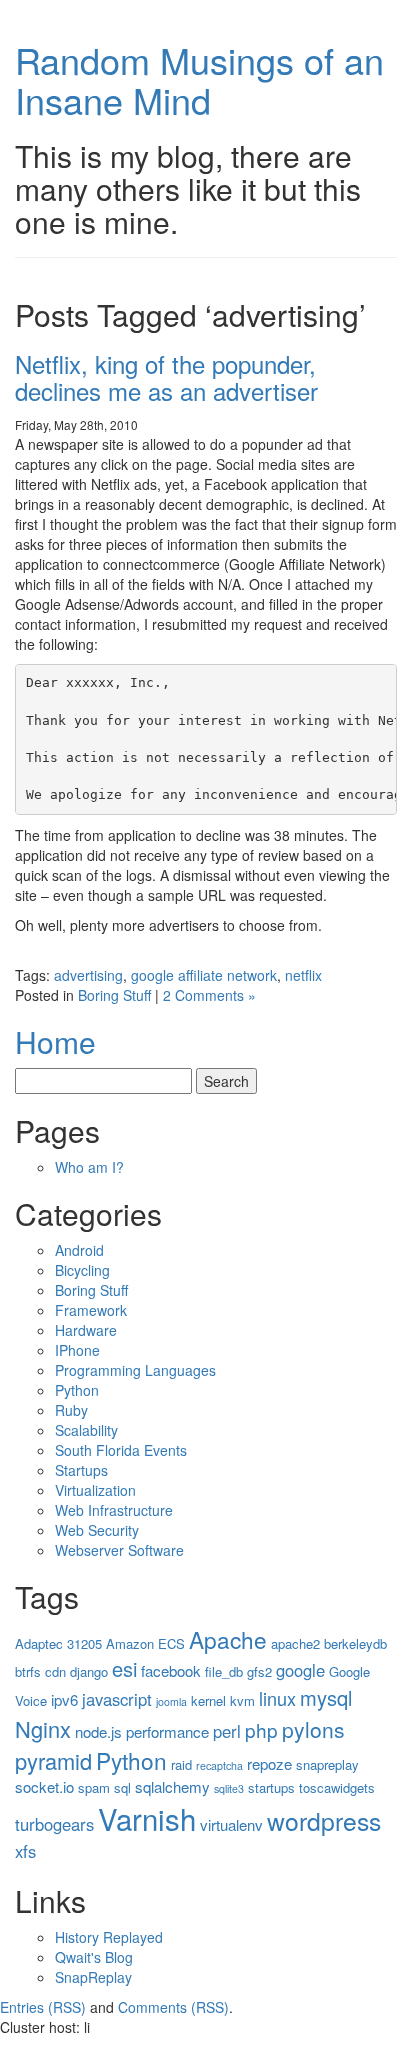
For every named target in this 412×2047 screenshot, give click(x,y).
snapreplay (327, 1764)
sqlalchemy (172, 1786)
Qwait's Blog (94, 1957)
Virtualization (95, 1490)
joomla (171, 1701)
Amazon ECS (145, 1643)
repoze (269, 1763)
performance (167, 1731)
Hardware (86, 1330)
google (300, 1670)
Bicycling (82, 1270)
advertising (88, 975)
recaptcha (219, 1765)
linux (277, 1698)
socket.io (44, 1786)
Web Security (97, 1530)
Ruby (71, 1410)
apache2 (295, 1643)
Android (79, 1250)
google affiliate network (204, 975)
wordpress (324, 1820)
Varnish (147, 1818)
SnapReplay (93, 1977)
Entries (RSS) (43, 2007)
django (89, 1671)
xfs (25, 1851)
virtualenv (231, 1824)
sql (122, 1787)
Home (55, 1041)
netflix (303, 975)
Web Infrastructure (114, 1510)
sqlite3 (229, 1788)
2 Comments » (209, 995)
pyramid (53, 1760)
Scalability (86, 1430)
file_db (224, 1671)
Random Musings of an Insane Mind (199, 79)
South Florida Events (121, 1450)
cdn (55, 1671)
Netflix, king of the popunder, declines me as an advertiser (166, 376)
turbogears (54, 1824)
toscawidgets (337, 1787)
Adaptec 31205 (58, 1643)
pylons (313, 1729)
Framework (91, 1310)
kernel (208, 1700)
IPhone (77, 1350)
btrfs (28, 1671)
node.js (98, 1731)
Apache (228, 1639)
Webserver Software (119, 1550)
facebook (171, 1670)
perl (227, 1731)
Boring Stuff (114, 995)
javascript (117, 1699)
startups (271, 1787)
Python (77, 1390)
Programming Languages (135, 1370)
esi (124, 1668)
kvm (242, 1700)
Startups (81, 1470)
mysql (326, 1697)
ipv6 (64, 1699)
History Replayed (109, 1937)
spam (94, 1787)
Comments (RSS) (173, 2007)
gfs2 (259, 1671)
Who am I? (89, 1167)
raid (181, 1764)
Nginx (43, 1728)
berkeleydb (355, 1643)
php (261, 1729)
